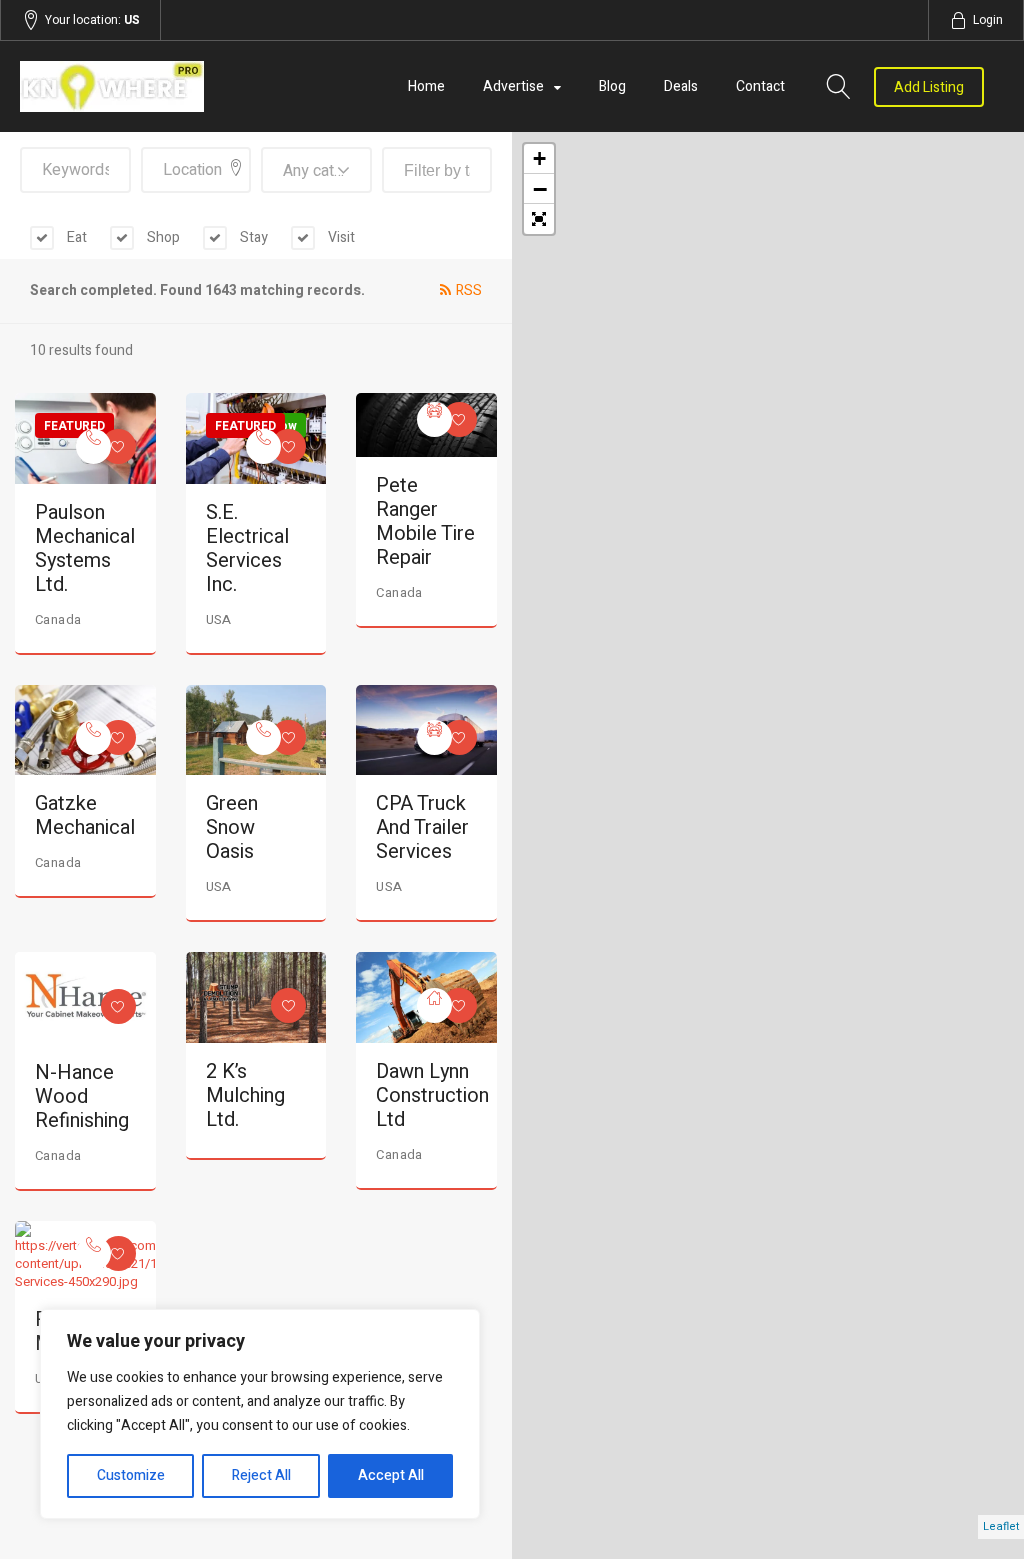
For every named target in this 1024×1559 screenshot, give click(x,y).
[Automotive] (434, 419)
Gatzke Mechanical (85, 815)
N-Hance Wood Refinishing (82, 1096)
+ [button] (539, 158)
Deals (681, 86)
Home (426, 86)
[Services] (93, 446)
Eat (75, 237)
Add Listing (929, 87)
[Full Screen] (539, 219)
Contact (760, 86)
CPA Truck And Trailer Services (422, 827)
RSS (469, 290)
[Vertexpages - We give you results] (167, 86)
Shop (162, 237)
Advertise (513, 86)
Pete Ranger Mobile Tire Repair (425, 521)
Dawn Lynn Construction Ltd (432, 1095)
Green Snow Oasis (232, 827)
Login (988, 20)
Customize (131, 1475)
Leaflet (1001, 1526)
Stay (252, 237)
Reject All (261, 1475)
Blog (612, 86)
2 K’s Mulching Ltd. (245, 1095)
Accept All (391, 1475)
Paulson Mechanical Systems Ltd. (85, 548)
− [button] (540, 189)
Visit (340, 237)
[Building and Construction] (434, 1005)
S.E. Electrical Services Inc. (247, 548)
